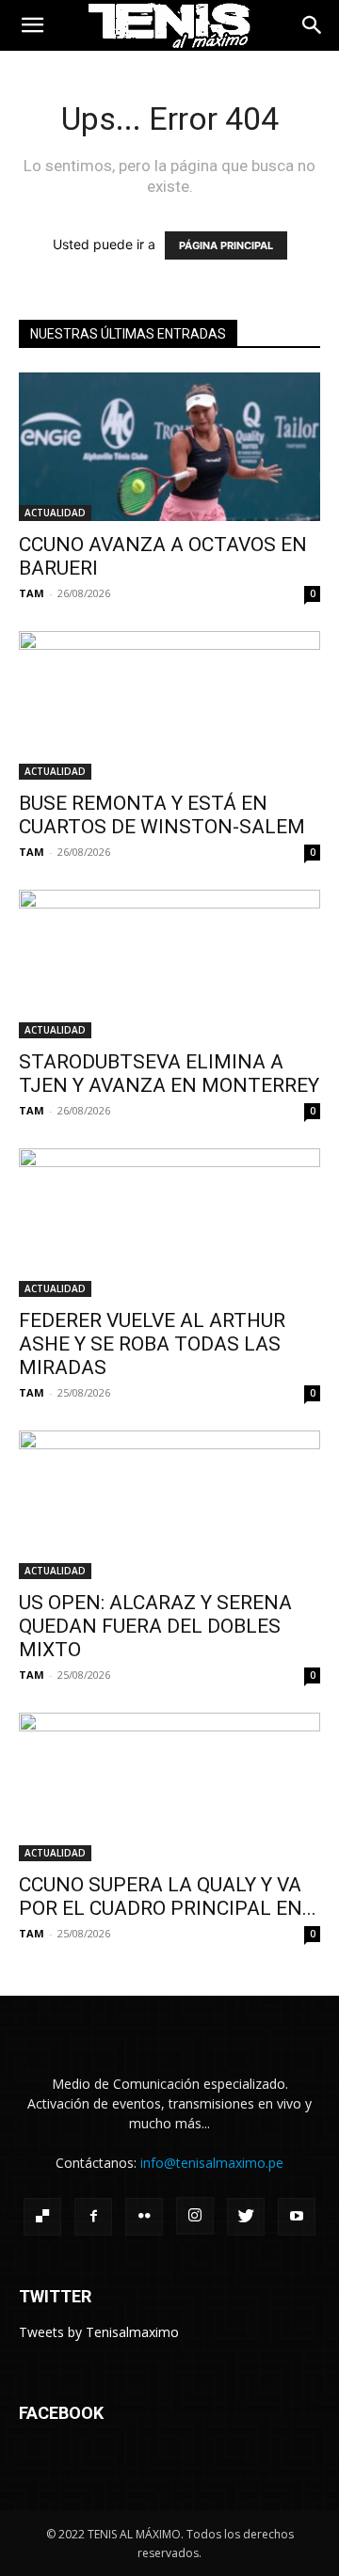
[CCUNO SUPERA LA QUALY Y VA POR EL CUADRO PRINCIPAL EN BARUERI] (169, 1787)
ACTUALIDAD (55, 513)
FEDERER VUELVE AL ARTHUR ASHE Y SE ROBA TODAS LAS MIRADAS (152, 1344)
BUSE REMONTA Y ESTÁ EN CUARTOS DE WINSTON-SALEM (162, 815)
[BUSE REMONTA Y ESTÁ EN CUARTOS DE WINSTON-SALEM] (169, 705)
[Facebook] (93, 2217)
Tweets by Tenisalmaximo (99, 2332)
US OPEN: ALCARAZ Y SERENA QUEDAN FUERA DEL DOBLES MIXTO (155, 1626)
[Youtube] (297, 2217)
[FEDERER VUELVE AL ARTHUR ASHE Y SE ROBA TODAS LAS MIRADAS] (169, 1223)
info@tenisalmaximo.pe (212, 2163)
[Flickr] (144, 2217)
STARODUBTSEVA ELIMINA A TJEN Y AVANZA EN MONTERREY (169, 1074)
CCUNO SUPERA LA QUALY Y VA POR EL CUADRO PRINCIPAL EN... (168, 1896)
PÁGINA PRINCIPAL (226, 245)
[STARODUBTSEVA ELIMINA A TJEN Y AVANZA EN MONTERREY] (169, 964)
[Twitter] (246, 2217)
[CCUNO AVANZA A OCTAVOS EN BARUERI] (169, 447)
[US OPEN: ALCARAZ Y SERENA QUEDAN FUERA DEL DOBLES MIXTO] (169, 1505)
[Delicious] (42, 2217)
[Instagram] (195, 2216)
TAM (32, 593)
